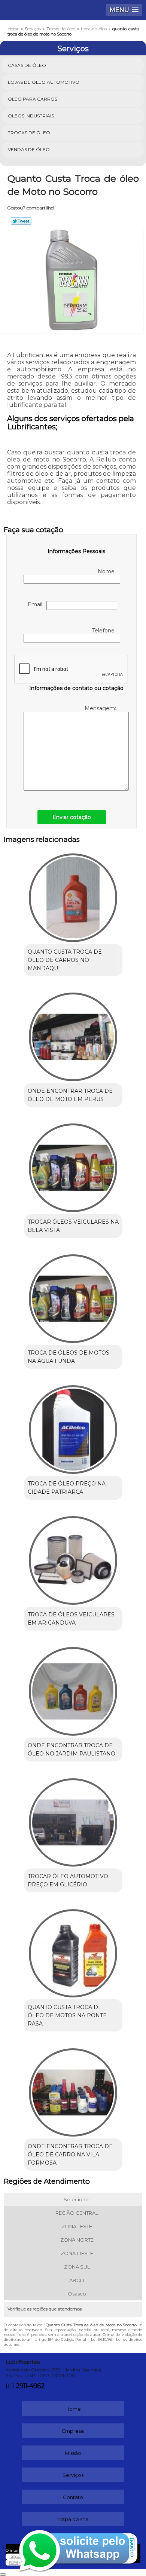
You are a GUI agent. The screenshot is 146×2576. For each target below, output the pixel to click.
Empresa (73, 2431)
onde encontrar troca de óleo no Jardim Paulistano (72, 1749)
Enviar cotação (72, 817)
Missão (73, 2453)
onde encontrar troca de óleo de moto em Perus (70, 1095)
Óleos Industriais (31, 116)
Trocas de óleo (29, 133)
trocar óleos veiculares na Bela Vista (73, 1226)
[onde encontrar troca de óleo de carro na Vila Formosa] (73, 2090)
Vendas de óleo (29, 149)
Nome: (107, 571)
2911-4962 (30, 2386)
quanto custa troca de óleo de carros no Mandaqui (65, 960)
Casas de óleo (27, 65)
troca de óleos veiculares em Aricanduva (71, 1619)
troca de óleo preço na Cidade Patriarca (67, 1488)
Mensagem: (101, 708)
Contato (73, 2497)
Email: (37, 604)
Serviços (73, 49)
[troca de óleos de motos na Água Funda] (73, 1296)
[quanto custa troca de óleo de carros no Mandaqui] (73, 895)
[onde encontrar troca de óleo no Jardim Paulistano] (73, 1689)
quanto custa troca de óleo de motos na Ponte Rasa (67, 2015)
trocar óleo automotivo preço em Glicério (68, 1880)
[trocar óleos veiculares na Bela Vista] (73, 1165)
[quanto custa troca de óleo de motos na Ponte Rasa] (73, 1951)
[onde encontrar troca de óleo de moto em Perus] (73, 1034)
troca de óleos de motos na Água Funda (69, 1357)
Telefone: (105, 631)
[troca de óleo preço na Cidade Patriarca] (73, 1427)
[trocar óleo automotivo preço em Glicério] (73, 1820)
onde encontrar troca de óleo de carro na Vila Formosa (70, 2155)
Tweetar (21, 221)
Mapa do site (73, 2519)
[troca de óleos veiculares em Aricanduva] (73, 1558)
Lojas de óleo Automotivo (44, 82)
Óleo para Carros (33, 99)
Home (73, 2409)
